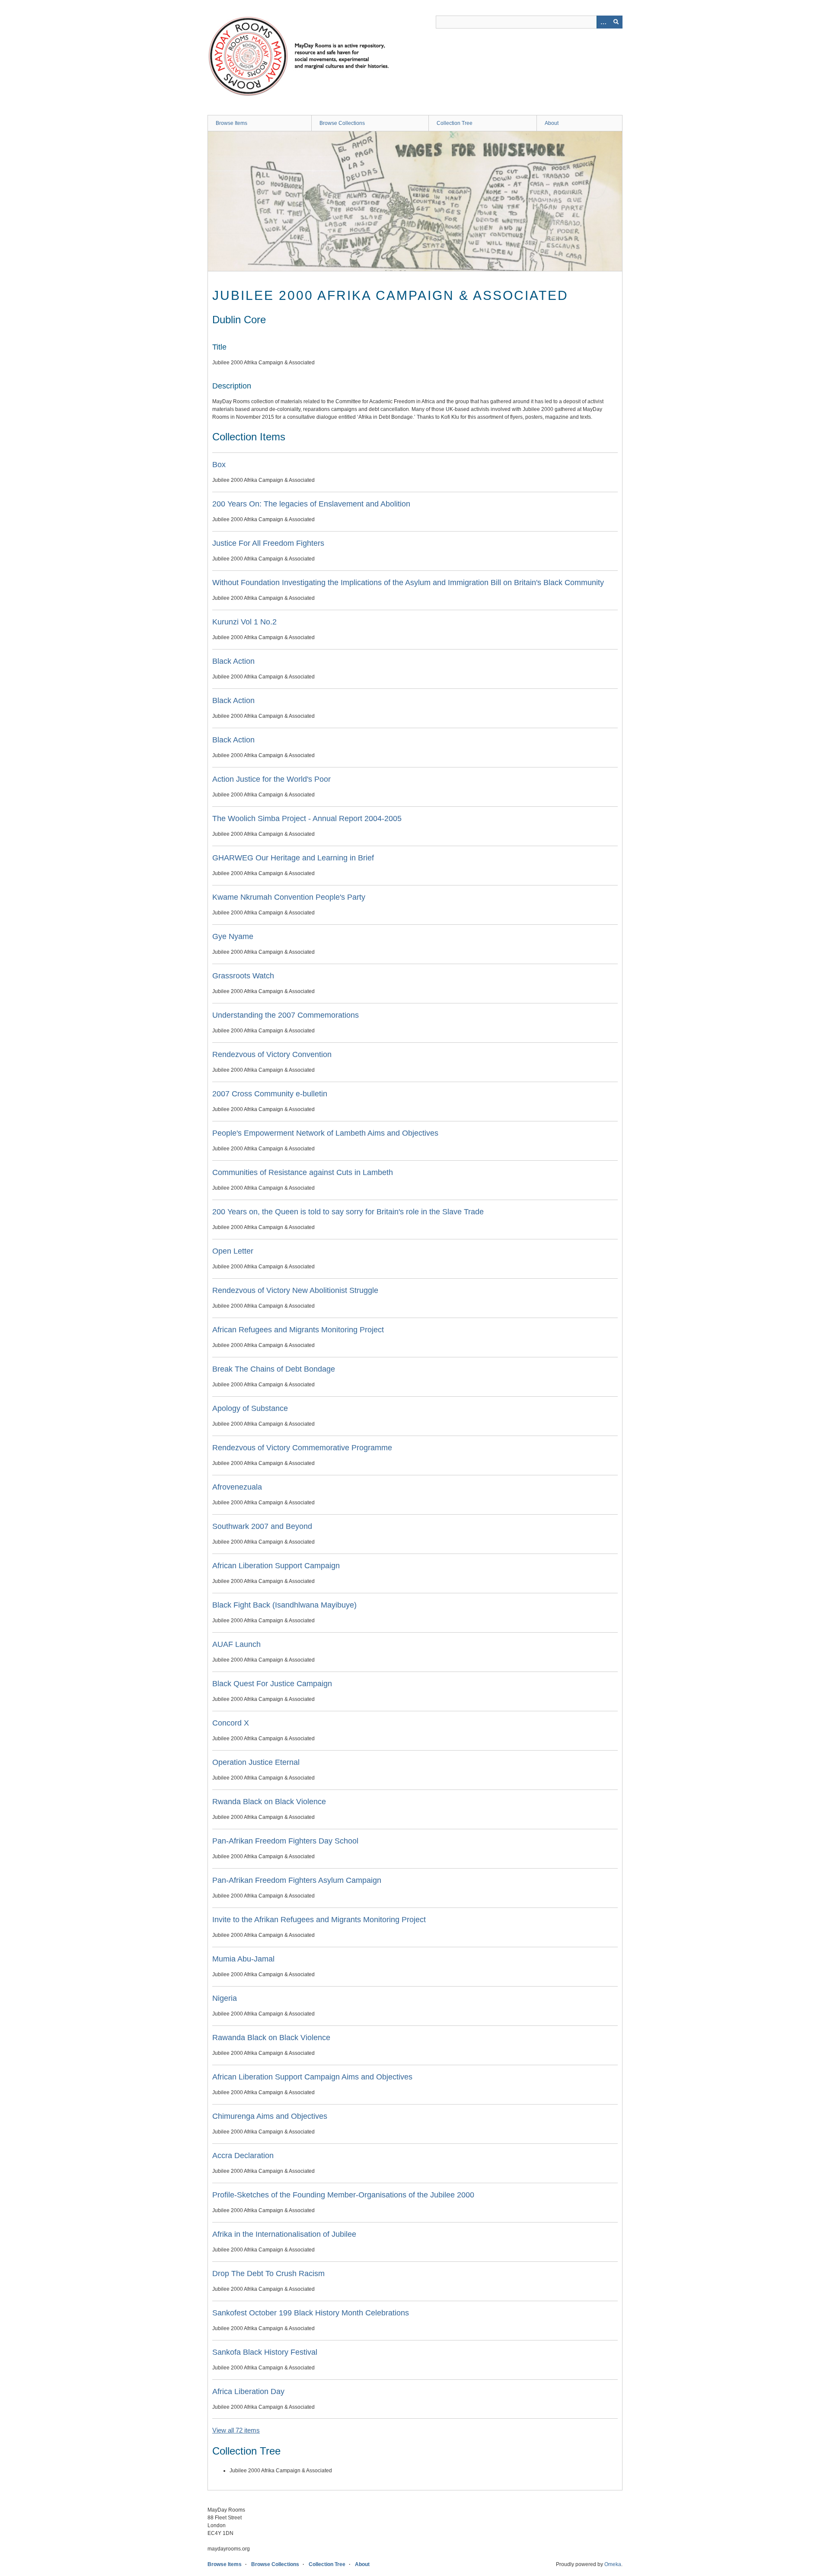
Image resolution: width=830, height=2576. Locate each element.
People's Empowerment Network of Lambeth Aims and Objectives (325, 1133)
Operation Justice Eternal (256, 1762)
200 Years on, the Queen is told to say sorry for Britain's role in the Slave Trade (348, 1212)
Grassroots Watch (243, 976)
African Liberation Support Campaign (276, 1566)
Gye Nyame (233, 936)
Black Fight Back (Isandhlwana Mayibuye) (284, 1605)
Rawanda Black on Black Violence (271, 2038)
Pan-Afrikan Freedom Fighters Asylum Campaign (297, 1880)
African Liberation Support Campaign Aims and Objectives (312, 2077)
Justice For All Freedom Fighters (268, 543)
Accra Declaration (243, 2156)
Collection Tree (455, 123)
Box (219, 465)
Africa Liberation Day (248, 2391)
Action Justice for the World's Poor (271, 779)
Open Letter (233, 1251)
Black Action (233, 661)
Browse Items (231, 123)
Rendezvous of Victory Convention (272, 1054)
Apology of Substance (250, 1408)
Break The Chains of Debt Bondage (274, 1369)
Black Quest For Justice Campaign (272, 1684)
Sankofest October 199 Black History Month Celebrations (311, 2313)
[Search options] (603, 22)
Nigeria (225, 1998)
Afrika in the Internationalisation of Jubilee (284, 2234)
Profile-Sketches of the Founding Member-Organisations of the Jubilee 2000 (343, 2195)
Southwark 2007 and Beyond (262, 1526)
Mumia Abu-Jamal (243, 1959)
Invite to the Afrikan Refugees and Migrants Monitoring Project (319, 1920)
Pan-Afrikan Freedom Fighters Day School (285, 1841)
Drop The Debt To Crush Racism (268, 2274)
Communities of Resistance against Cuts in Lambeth (303, 1172)
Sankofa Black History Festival (265, 2352)
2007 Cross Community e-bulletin (270, 1094)
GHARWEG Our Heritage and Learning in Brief (293, 858)
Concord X (231, 1723)
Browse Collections (342, 123)
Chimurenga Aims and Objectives (270, 2116)
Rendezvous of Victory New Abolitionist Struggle (295, 1290)
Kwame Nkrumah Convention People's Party (289, 897)
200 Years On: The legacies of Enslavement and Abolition (311, 504)
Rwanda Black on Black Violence (269, 1802)
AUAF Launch (236, 1644)
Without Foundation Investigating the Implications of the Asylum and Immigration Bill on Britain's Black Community (408, 583)
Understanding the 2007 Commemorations (286, 1015)
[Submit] (616, 22)
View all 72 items (236, 2430)
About (552, 123)
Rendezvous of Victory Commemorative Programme (302, 1448)
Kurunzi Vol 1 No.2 (244, 622)
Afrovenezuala (237, 1487)
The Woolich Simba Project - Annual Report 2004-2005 (307, 818)
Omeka (613, 2564)
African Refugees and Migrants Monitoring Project (298, 1330)
